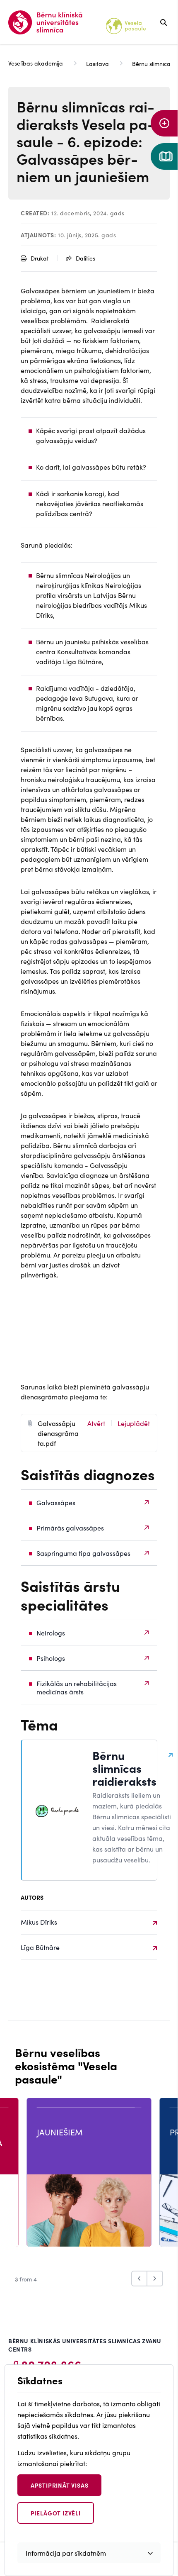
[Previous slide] (139, 2279)
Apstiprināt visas (60, 2485)
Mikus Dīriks (39, 1922)
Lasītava (97, 63)
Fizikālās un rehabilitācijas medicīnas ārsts (77, 1687)
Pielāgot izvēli (56, 2513)
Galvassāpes (56, 1502)
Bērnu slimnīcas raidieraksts (124, 1768)
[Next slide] (155, 2279)
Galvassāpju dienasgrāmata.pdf (58, 1433)
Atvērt (96, 1423)
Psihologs (51, 1658)
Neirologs (51, 1633)
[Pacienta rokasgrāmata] (164, 156)
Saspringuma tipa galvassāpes (83, 1553)
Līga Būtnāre (40, 1947)
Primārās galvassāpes (70, 1528)
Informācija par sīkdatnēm (66, 2553)
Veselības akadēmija (36, 63)
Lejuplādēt (134, 1423)
